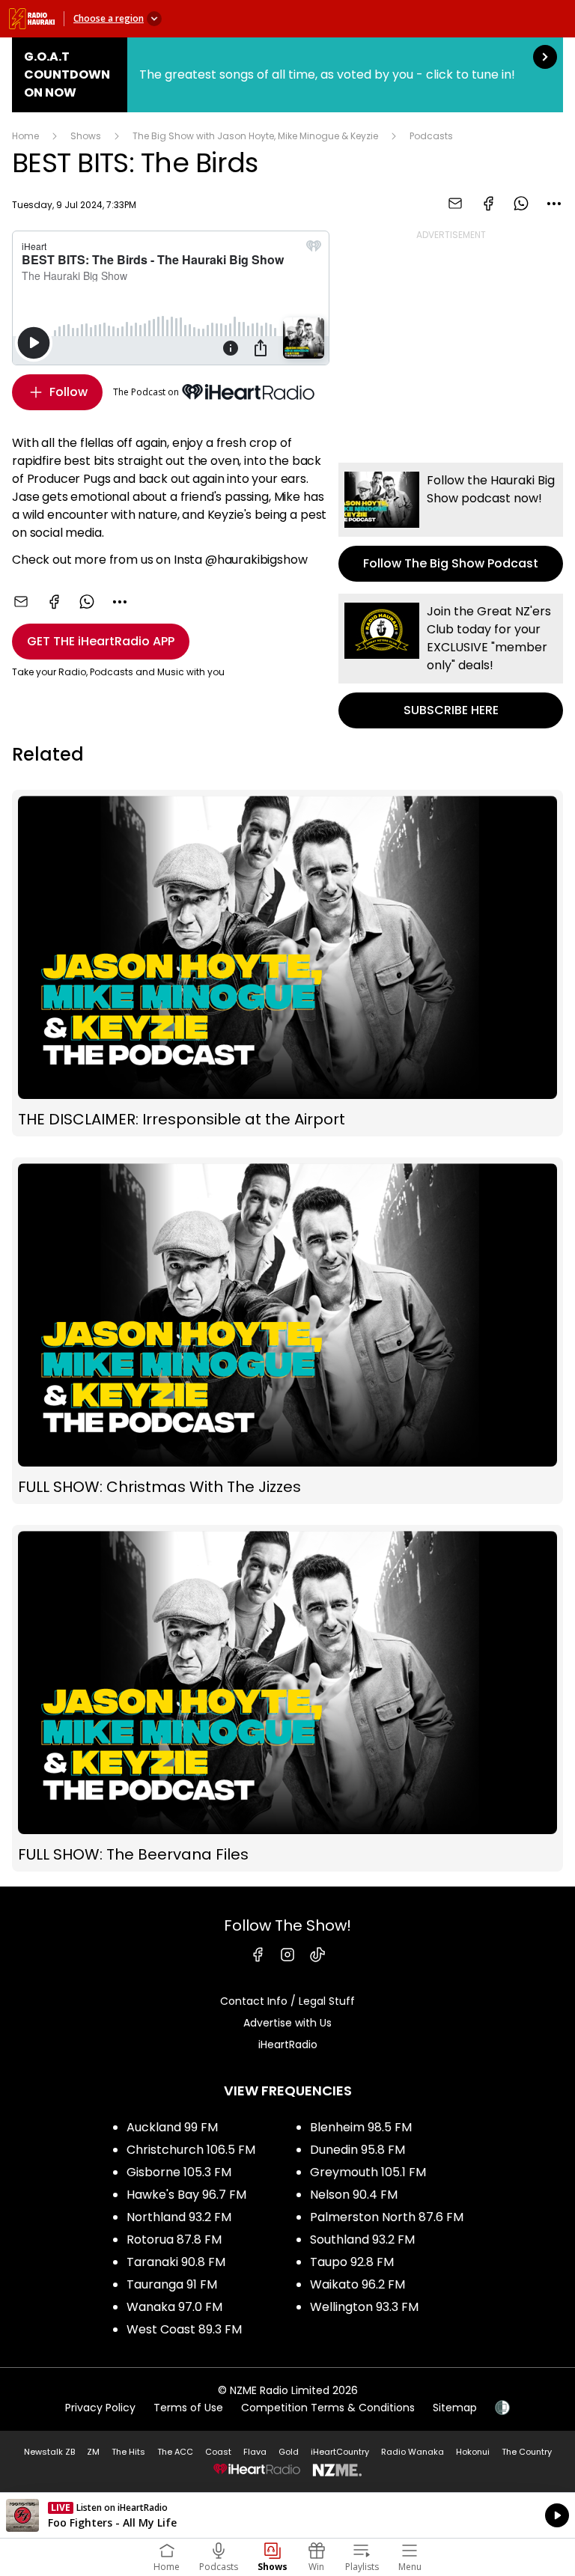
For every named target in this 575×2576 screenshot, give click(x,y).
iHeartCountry (340, 2452)
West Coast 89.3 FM (184, 2329)
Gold (289, 2452)
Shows (86, 136)
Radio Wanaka (413, 2452)
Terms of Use (188, 2408)
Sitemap (455, 2408)
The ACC (175, 2452)
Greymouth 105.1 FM (368, 2172)
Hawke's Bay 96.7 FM (186, 2195)
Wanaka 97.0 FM (174, 2307)
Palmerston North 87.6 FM (387, 2217)
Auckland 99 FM (172, 2127)
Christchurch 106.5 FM (191, 2150)
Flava (255, 2452)
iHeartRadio (288, 2044)
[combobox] (554, 204)
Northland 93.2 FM (179, 2217)
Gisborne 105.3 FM (179, 2172)
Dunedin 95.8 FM (358, 2150)
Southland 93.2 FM (362, 2239)
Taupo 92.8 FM (352, 2262)
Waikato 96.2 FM (358, 2284)
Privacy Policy (100, 2408)
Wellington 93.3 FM (364, 2307)
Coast (218, 2452)
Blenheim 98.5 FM (361, 2127)
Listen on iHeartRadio (287, 2515)
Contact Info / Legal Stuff (287, 2001)
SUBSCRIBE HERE (451, 661)
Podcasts (431, 136)
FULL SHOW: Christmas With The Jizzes (287, 1331)
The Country (527, 2452)
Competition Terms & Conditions (328, 2408)
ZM (93, 2452)
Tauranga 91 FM (172, 2284)
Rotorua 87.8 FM (174, 2239)
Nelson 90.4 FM (354, 2195)
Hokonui (473, 2452)
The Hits (128, 2452)
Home (25, 136)
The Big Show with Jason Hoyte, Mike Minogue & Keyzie (255, 136)
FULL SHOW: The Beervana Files (287, 1698)
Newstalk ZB (49, 2452)
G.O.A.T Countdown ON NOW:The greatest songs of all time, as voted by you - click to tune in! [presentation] (287, 75)
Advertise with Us (287, 2023)
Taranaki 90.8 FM (176, 2262)
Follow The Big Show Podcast (451, 522)
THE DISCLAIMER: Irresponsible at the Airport (287, 963)
